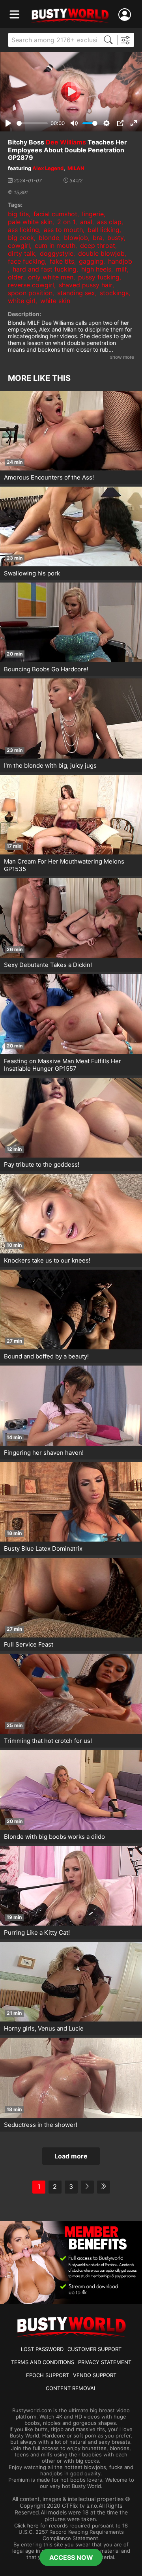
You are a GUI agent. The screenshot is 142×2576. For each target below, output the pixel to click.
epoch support (48, 2375)
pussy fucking (99, 277)
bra (98, 238)
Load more (71, 2156)
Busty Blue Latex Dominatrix (43, 1548)
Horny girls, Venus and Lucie (44, 2028)
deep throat (98, 245)
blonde (49, 238)
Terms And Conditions (43, 2362)
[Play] (71, 92)
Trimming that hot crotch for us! (48, 1741)
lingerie (93, 214)
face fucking (26, 261)
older (16, 277)
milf (121, 269)
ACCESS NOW (71, 2557)
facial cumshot (55, 214)
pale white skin (30, 222)
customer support (94, 2349)
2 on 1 (66, 222)
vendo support (95, 2375)
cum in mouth (55, 245)
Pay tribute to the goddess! (42, 1164)
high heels (96, 269)
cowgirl (19, 245)
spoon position (30, 293)
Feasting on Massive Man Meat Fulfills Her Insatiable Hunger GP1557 (63, 1065)
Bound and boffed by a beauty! (46, 1356)
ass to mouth (63, 230)
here (33, 2525)
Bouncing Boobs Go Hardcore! (46, 669)
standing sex (76, 293)
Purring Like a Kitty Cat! (37, 1932)
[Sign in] (126, 15)
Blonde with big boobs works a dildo (54, 1837)
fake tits (62, 261)
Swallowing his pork (32, 573)
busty (116, 238)
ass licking (23, 230)
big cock (21, 238)
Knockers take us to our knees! (47, 1260)
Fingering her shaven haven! (44, 1453)
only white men (51, 277)
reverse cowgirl (31, 285)
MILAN (76, 168)
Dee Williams (66, 142)
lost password (42, 2349)
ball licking (104, 230)
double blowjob (101, 253)
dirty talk (21, 253)
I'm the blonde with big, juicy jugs (50, 765)
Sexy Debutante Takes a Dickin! (48, 965)
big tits (18, 214)
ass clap (109, 222)
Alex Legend (48, 168)
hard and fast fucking (45, 269)
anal (86, 222)
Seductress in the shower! (41, 2125)
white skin (55, 301)
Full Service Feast (29, 1644)
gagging (91, 261)
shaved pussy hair (86, 285)
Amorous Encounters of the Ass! (49, 477)
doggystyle (57, 253)
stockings (114, 293)
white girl (22, 301)
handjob (120, 261)
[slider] (32, 123)
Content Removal (71, 2388)
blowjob (76, 238)
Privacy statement (105, 2362)
